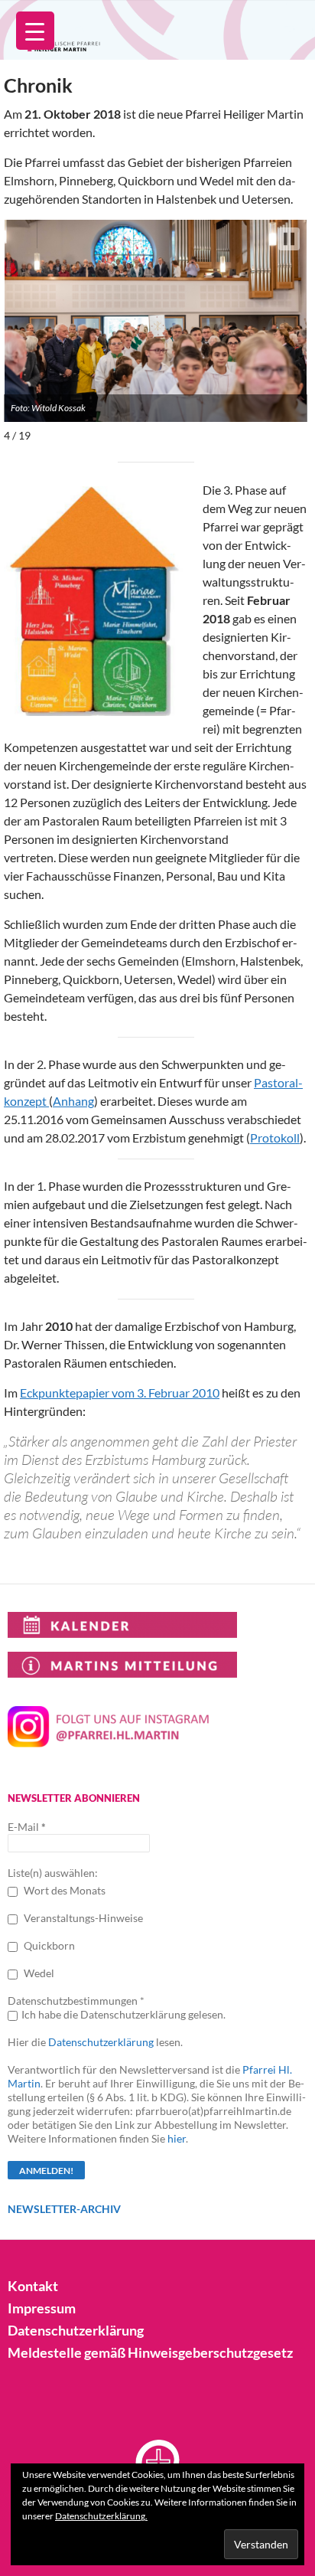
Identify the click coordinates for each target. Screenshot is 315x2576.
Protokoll (275, 1138)
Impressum (42, 2308)
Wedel (38, 1973)
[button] (289, 239)
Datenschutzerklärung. (101, 2516)
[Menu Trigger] (35, 31)
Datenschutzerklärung (101, 2042)
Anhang (73, 1101)
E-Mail (27, 1827)
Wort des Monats (63, 1890)
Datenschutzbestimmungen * (76, 2001)
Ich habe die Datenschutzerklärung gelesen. (123, 2014)
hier (177, 2138)
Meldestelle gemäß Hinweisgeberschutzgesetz (150, 2352)
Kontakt (33, 2286)
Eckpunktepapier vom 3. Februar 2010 (120, 1393)
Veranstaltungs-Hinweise (82, 1918)
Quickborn (48, 1945)
